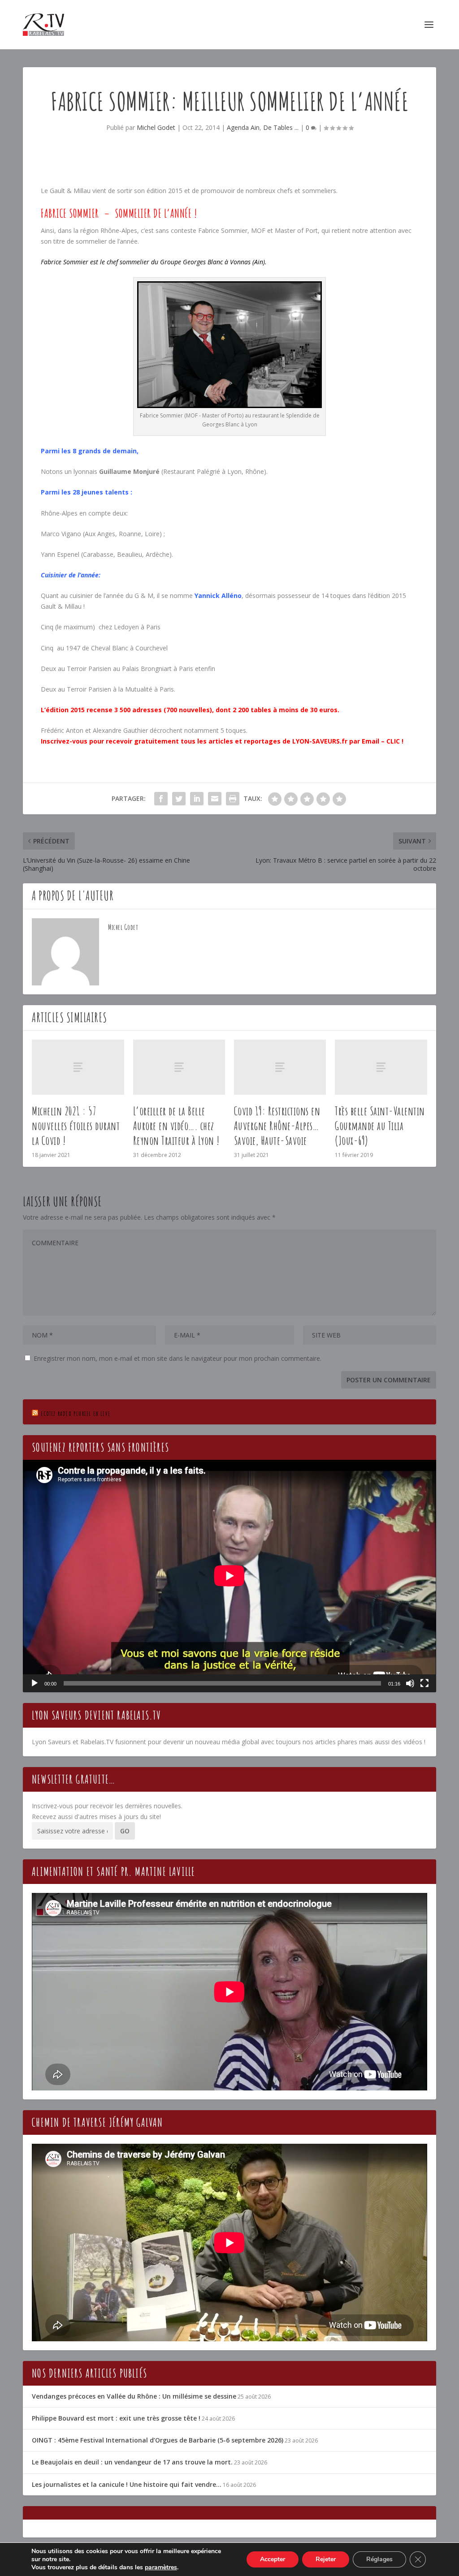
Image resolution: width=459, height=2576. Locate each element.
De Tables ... (281, 127)
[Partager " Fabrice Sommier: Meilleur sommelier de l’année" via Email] (215, 799)
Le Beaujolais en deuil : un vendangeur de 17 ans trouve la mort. (132, 2462)
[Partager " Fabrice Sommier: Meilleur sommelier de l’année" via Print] (233, 799)
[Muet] (410, 1683)
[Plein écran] (424, 1683)
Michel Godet (156, 127)
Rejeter (326, 2559)
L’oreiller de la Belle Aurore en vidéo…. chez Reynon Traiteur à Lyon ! (176, 1126)
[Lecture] (35, 1683)
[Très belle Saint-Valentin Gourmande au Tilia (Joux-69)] (381, 1067)
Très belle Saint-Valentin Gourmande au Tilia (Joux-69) (380, 1126)
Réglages (379, 2559)
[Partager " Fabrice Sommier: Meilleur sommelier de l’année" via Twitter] (179, 799)
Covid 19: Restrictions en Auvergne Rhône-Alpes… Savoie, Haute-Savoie (277, 1126)
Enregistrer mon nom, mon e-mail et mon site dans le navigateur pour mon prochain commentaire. (178, 1358)
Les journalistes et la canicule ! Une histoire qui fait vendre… (127, 2484)
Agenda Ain (243, 127)
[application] (229, 1576)
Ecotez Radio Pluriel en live (76, 1413)
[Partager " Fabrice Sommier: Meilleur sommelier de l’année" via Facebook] (161, 799)
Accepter (273, 2559)
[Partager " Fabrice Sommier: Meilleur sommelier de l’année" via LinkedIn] (197, 799)
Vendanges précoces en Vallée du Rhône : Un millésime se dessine (134, 2396)
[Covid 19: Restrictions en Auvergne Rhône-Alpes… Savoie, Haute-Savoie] (280, 1067)
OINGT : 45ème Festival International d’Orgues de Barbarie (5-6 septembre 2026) (158, 2440)
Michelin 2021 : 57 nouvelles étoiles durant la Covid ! (76, 1126)
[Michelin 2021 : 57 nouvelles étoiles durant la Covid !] (78, 1067)
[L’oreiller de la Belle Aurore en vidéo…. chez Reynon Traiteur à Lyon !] (179, 1067)
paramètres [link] (161, 2567)
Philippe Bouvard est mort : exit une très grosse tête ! (116, 2418)
